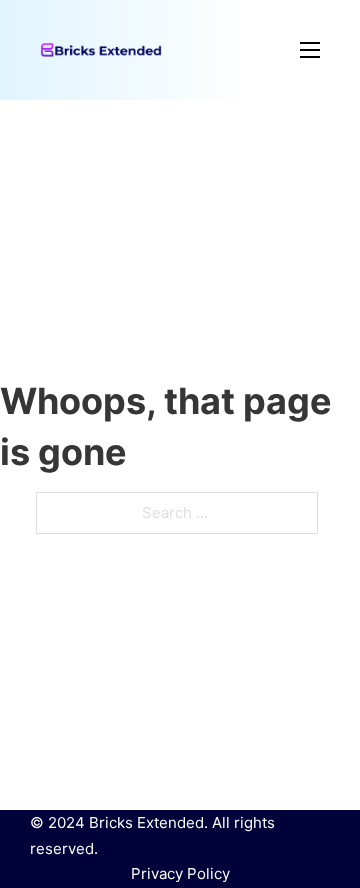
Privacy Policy (180, 873)
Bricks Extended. (148, 822)
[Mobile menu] (241, 50)
